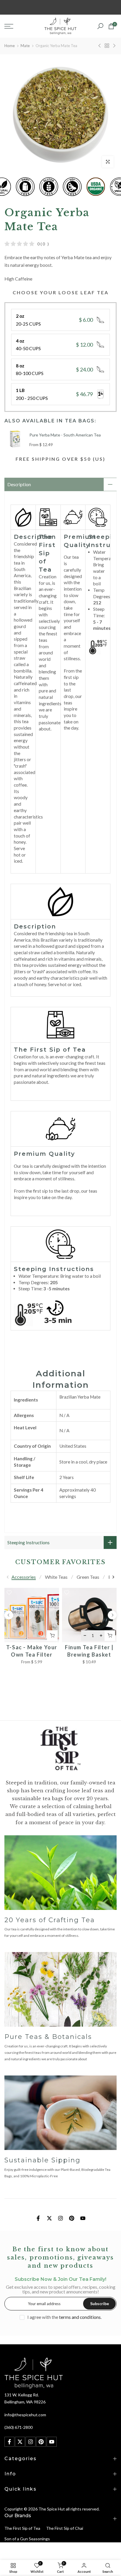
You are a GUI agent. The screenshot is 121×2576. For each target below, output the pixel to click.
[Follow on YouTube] (83, 2218)
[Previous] (8, 1577)
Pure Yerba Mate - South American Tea (65, 435)
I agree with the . (64, 2317)
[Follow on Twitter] (49, 2218)
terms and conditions (80, 2317)
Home (10, 46)
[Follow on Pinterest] (72, 2218)
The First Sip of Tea (22, 2528)
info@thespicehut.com (25, 2415)
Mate (25, 46)
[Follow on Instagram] (60, 2218)
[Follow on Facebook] (38, 2218)
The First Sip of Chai (65, 2528)
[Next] (113, 1577)
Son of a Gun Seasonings (27, 2539)
